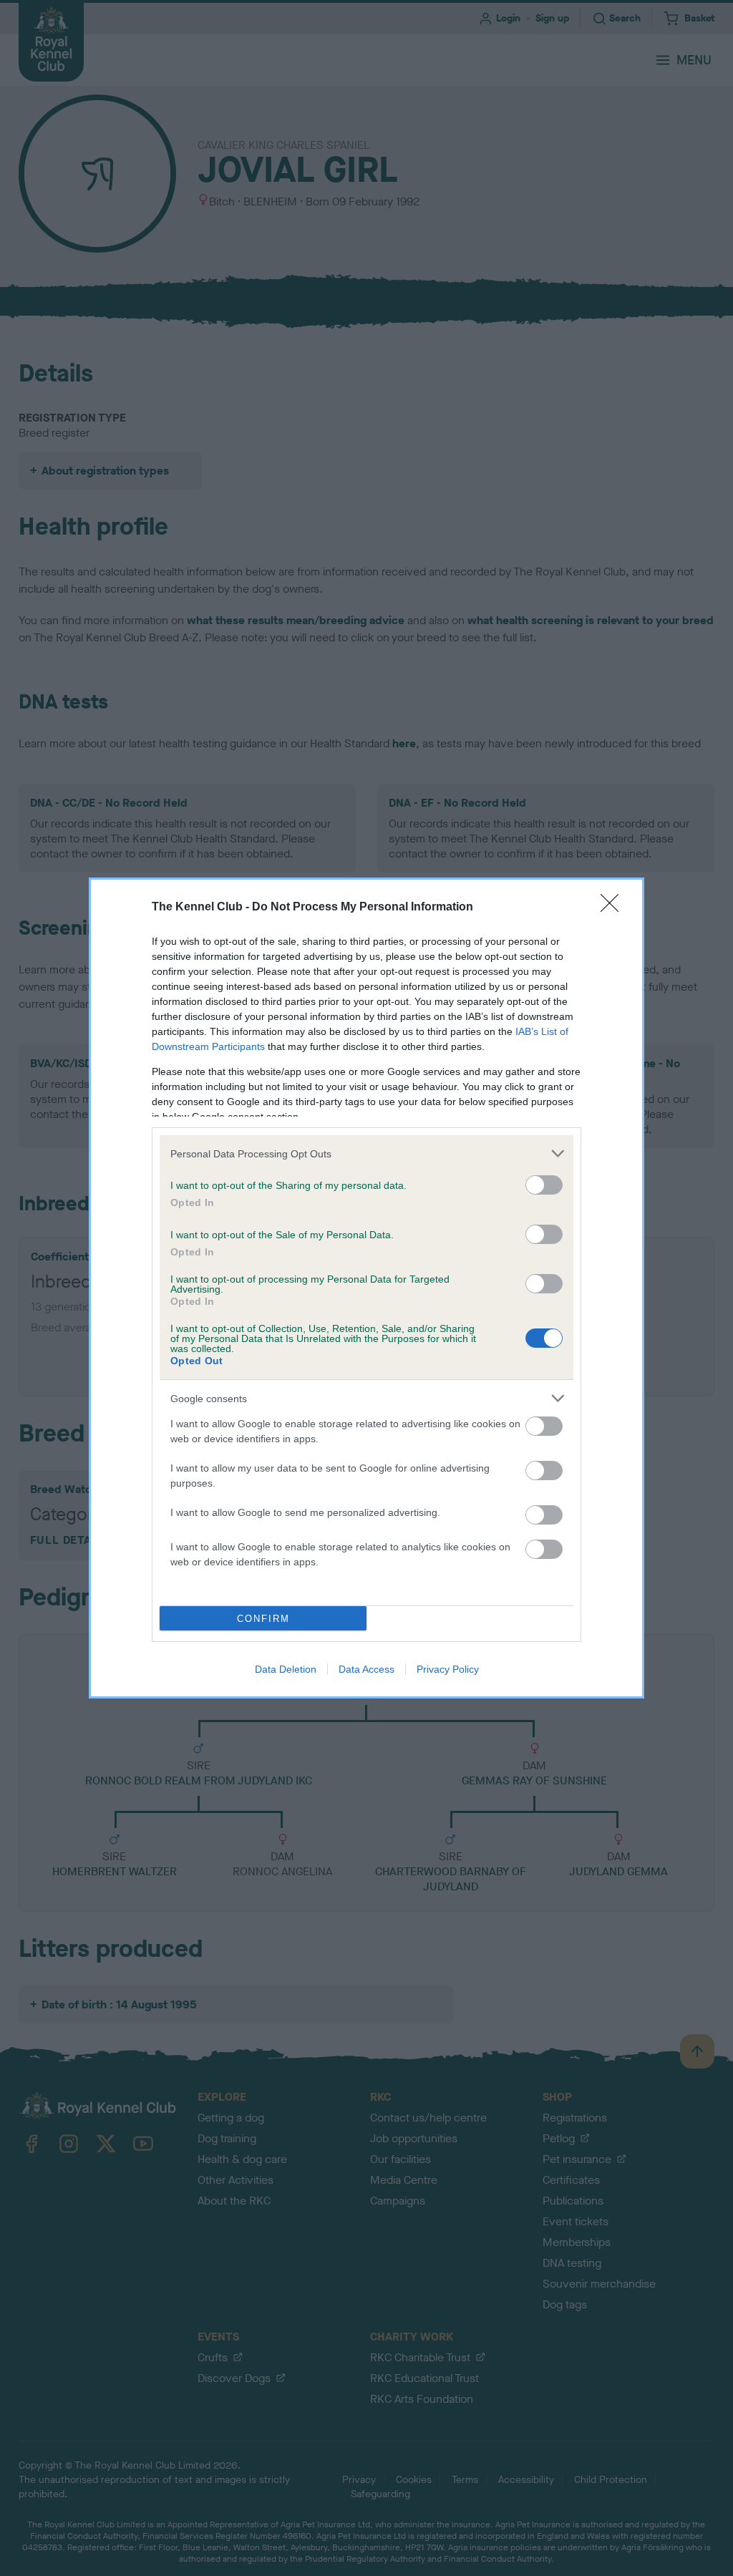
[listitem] (366, 1153)
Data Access (366, 1669)
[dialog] (366, 1288)
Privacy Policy (448, 1669)
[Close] (614, 908)
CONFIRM (263, 1619)
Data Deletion (286, 1669)
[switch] (544, 1185)
